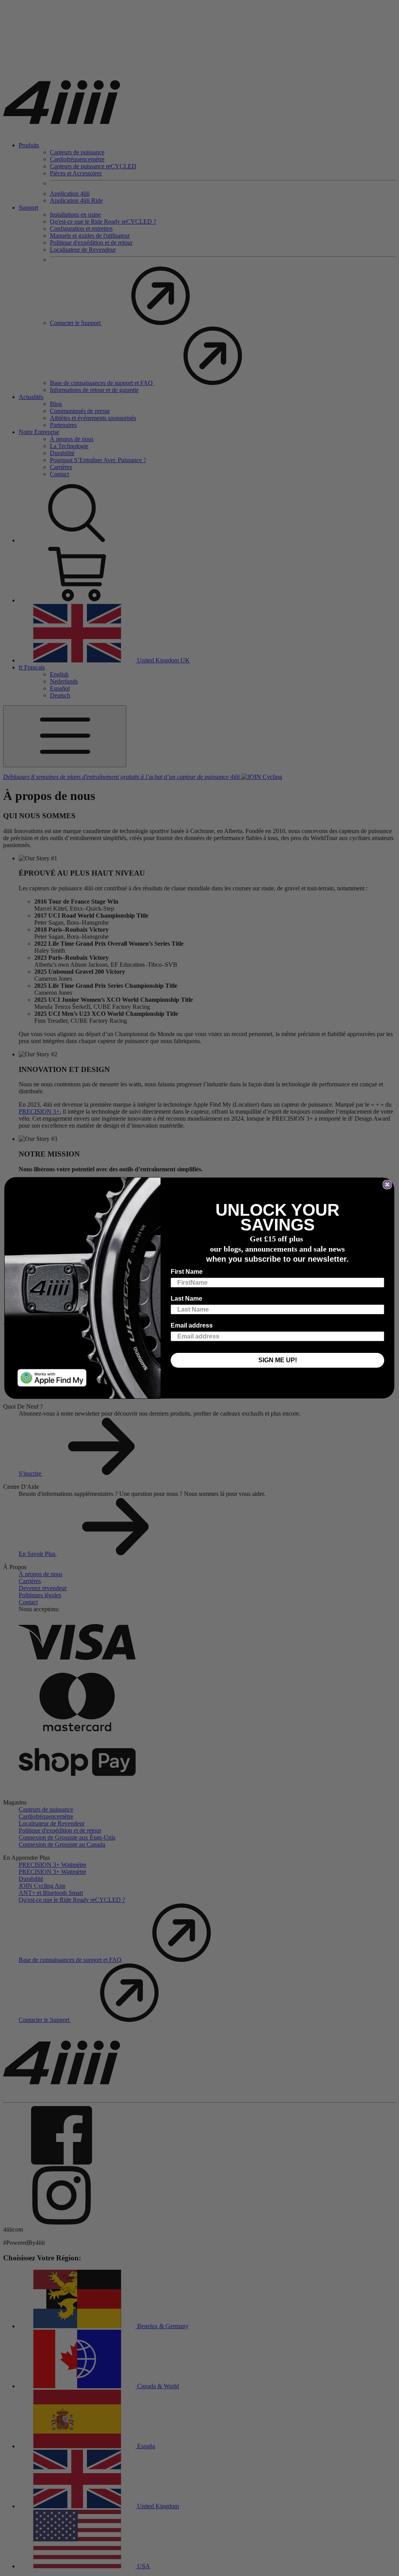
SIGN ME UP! (278, 1360)
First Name (187, 1272)
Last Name (186, 1299)
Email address (192, 1325)
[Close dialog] (387, 1185)
